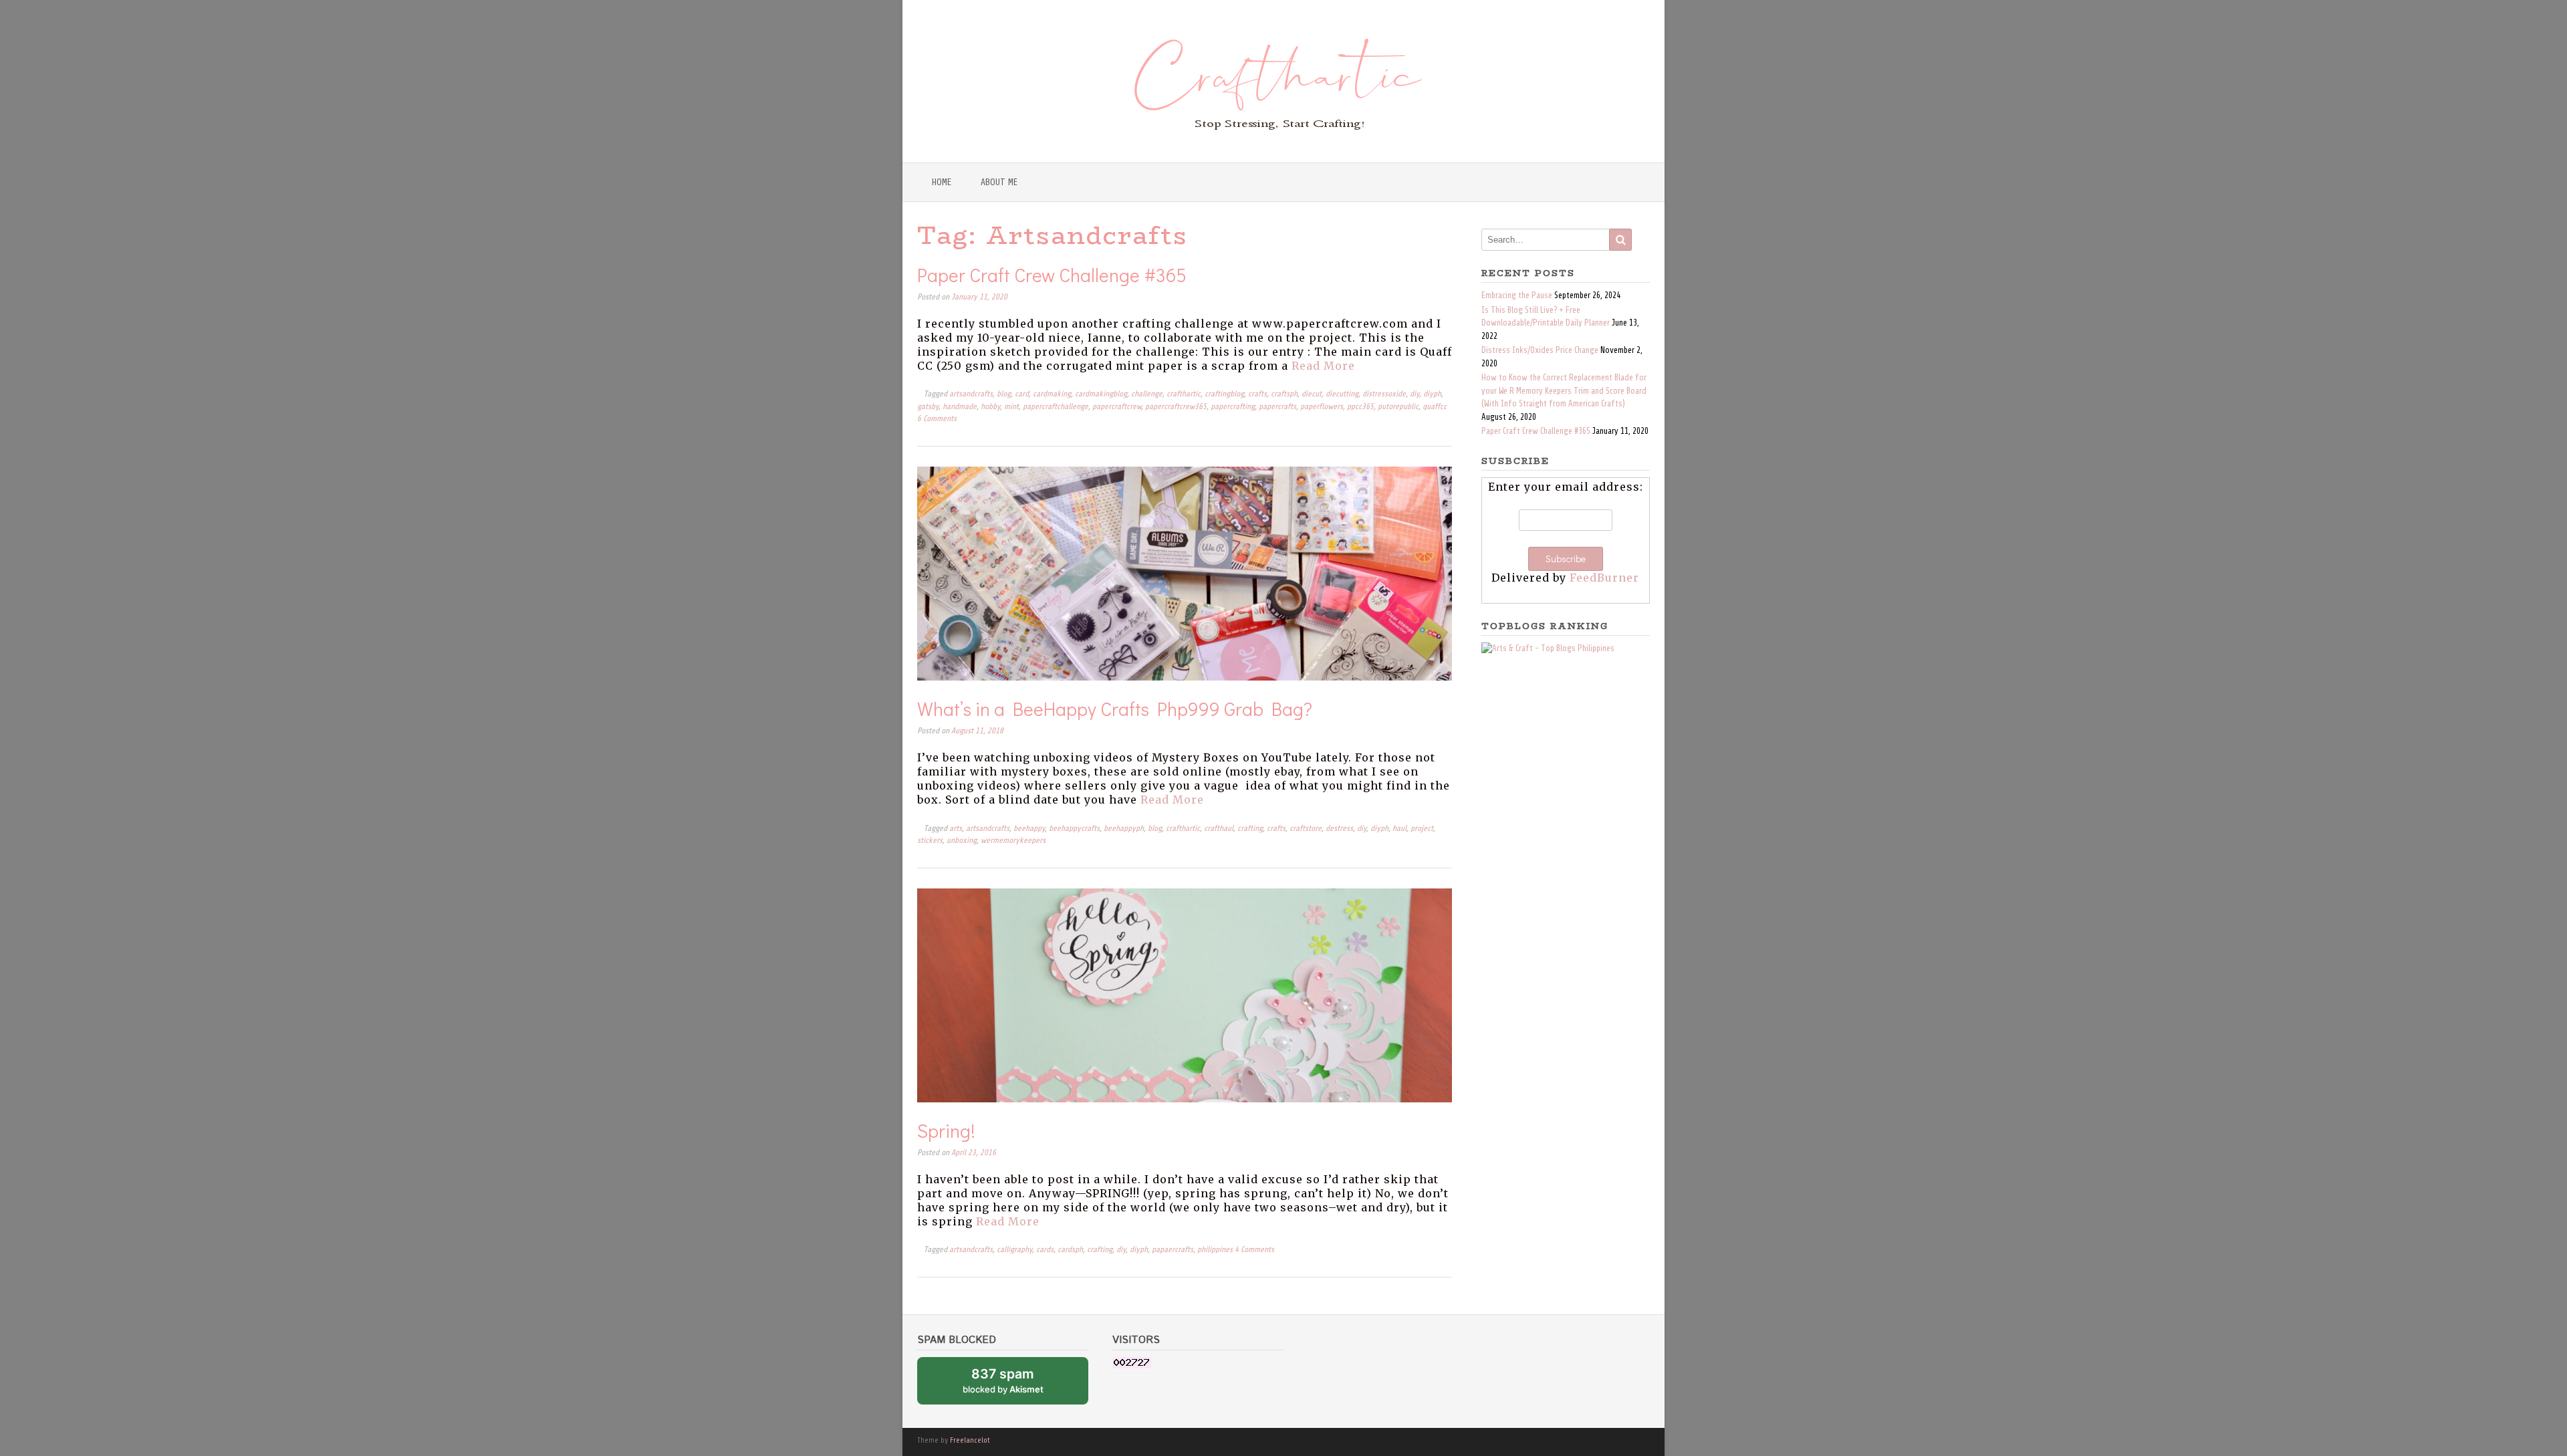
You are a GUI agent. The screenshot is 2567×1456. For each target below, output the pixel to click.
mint (1011, 407)
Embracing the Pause (1517, 295)
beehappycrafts (1074, 829)
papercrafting (1233, 407)
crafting (1250, 829)
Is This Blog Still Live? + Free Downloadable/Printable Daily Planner (1546, 317)
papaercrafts (1173, 1250)
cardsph (1070, 1250)
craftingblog (1224, 394)
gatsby (928, 407)
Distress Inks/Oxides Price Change (1540, 350)
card (1022, 394)
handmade (960, 407)
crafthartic (1184, 394)
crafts (1257, 394)
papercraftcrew (1117, 407)
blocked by (1017, 1385)
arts (956, 829)
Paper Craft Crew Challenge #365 (1052, 275)
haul (1399, 829)
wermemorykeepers (1013, 841)
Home (942, 182)
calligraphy (1014, 1250)
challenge (1147, 394)
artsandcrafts (971, 394)
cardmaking (1052, 394)
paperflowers (1322, 407)
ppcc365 (1360, 407)
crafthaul (1219, 829)
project (1422, 829)
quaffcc (1435, 407)
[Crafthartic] (1284, 81)
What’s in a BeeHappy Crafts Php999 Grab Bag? (1115, 709)
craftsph (1284, 394)
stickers (930, 841)
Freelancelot (970, 1440)
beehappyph (1124, 829)
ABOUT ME (999, 182)
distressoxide (1384, 394)
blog (1004, 394)
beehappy (1029, 829)
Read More (1323, 366)
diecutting (1342, 394)
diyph (1432, 394)
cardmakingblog (1101, 394)
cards (1045, 1250)
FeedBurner (1604, 578)
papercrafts (1277, 407)
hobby (990, 407)
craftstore (1306, 829)
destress (1339, 829)
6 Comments (937, 419)
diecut (1312, 394)
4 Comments (1254, 1250)
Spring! (946, 1130)
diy (1415, 394)
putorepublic (1398, 407)
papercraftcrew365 (1176, 407)
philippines (1215, 1250)
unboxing (962, 841)
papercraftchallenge (1056, 407)
